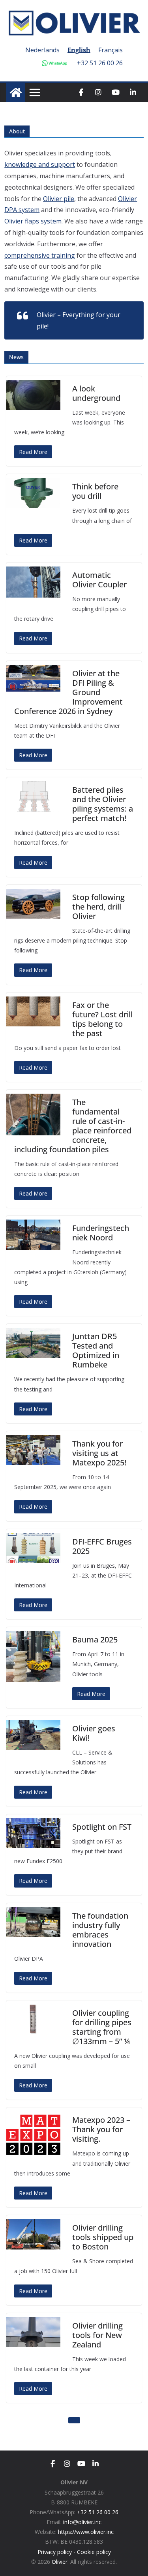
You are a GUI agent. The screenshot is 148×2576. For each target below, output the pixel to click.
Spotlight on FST (102, 1827)
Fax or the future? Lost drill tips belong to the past (102, 1019)
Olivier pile (59, 199)
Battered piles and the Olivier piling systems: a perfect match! (103, 804)
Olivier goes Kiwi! (94, 1733)
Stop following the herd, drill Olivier (98, 907)
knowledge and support (40, 164)
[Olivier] (16, 92)
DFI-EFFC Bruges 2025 (102, 1546)
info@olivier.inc (82, 2522)
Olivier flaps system (33, 221)
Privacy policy (55, 2552)
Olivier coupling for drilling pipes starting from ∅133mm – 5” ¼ (102, 2027)
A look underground (96, 393)
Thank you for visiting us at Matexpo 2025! (99, 1453)
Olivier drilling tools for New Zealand (97, 2335)
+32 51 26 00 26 (100, 63)
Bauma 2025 (95, 1640)
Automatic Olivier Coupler (99, 580)
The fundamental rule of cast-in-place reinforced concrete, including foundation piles (73, 1126)
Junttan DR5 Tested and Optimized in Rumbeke (96, 1350)
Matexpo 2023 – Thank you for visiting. (101, 2129)
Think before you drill (95, 491)
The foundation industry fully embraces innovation (100, 1930)
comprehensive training (40, 255)
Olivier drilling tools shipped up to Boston (103, 2237)
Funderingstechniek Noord (101, 1233)
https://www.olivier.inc (86, 2532)
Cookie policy (94, 2552)
